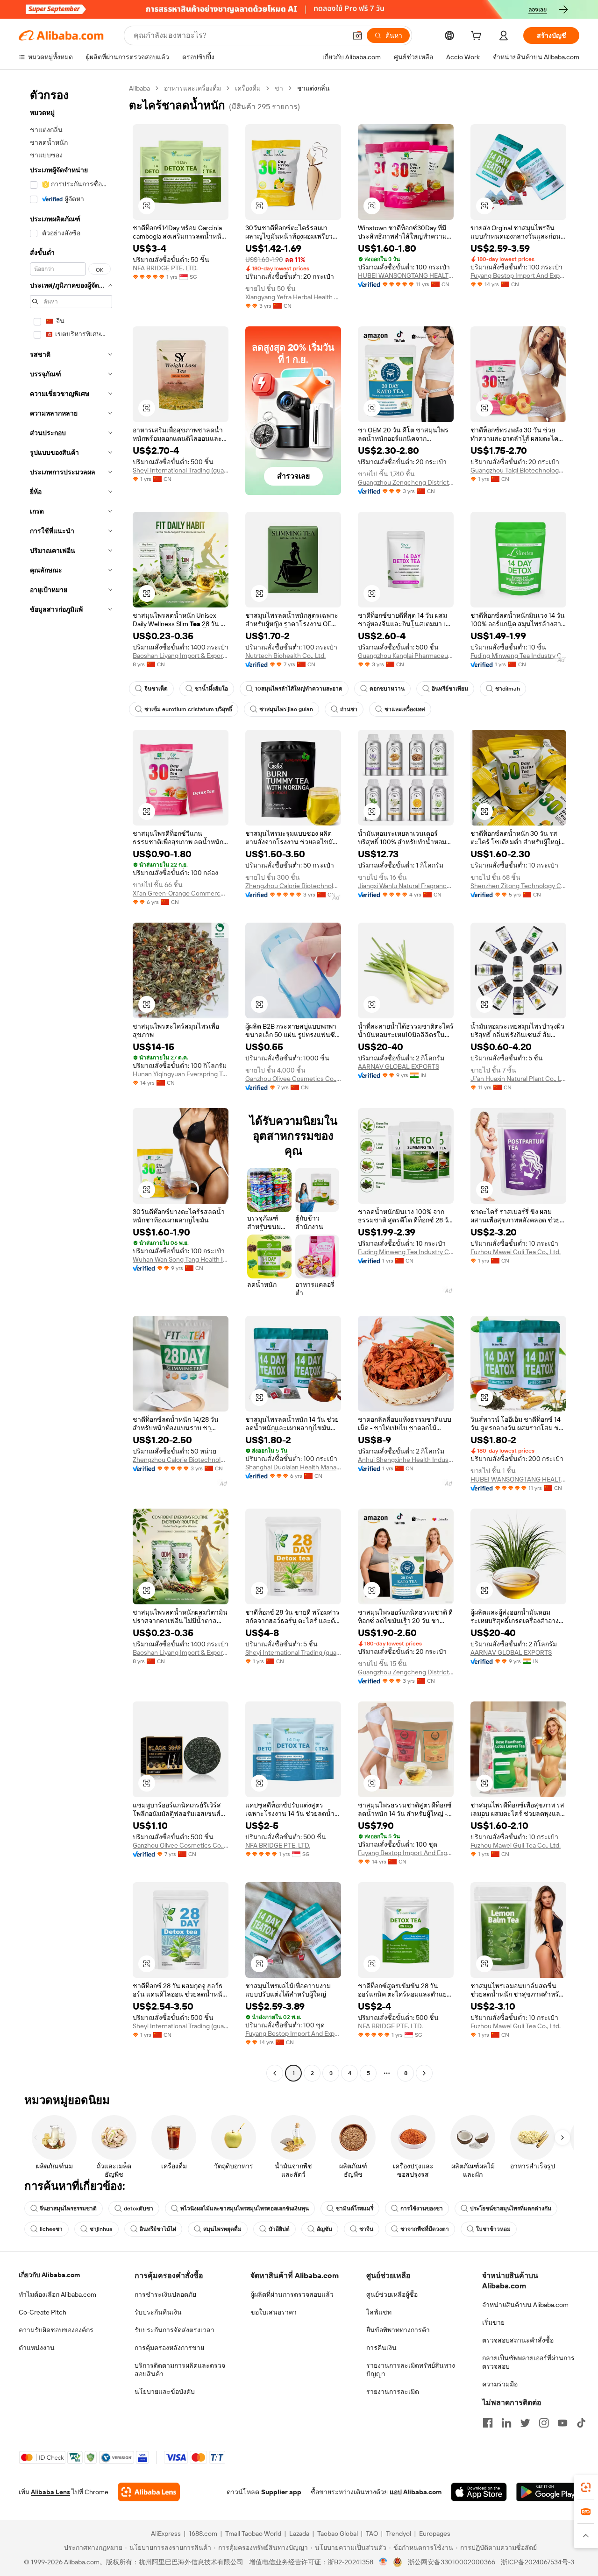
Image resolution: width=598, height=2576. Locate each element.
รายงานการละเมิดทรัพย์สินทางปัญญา (411, 2370)
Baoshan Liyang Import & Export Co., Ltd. (181, 656)
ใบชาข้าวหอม (493, 2229)
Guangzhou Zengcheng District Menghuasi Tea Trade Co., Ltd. (406, 482)
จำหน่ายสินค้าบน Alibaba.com (525, 2305)
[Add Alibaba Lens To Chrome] (149, 2492)
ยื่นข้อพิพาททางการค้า (398, 2330)
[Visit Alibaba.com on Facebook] (488, 2423)
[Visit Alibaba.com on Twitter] (525, 2423)
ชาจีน (366, 2229)
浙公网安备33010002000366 (452, 2562)
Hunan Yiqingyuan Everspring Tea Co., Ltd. (181, 1074)
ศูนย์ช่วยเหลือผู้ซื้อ (392, 2294)
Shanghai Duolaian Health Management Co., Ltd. (293, 1467)
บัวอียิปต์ (279, 2229)
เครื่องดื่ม (248, 88)
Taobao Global (338, 2534)
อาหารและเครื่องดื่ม (192, 88)
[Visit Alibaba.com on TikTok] (581, 2423)
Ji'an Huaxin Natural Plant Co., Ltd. (518, 1079)
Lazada (299, 2534)
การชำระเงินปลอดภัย (165, 2294)
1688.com (203, 2534)
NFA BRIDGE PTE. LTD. (165, 268)
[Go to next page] (424, 2073)
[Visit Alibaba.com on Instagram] (544, 2423)
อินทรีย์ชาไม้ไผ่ (158, 2229)
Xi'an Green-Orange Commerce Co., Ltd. (181, 893)
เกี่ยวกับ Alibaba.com (49, 2275)
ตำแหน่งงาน (37, 2348)
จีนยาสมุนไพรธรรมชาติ (68, 2209)
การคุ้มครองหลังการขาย (169, 2348)
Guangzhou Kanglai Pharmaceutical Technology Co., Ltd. (406, 656)
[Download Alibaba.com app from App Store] (479, 2492)
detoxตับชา (139, 2209)
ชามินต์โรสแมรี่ (355, 2209)
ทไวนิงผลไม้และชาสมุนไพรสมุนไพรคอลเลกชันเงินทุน (245, 2209)
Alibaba (139, 88)
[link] (586, 2487)
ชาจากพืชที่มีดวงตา (425, 2229)
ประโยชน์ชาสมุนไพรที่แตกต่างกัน (511, 2209)
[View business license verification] (383, 2562)
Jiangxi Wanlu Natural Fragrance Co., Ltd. (406, 886)
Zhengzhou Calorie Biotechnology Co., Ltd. (293, 886)
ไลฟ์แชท (379, 2312)
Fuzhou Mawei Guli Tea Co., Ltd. (516, 1252)
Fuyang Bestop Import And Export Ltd (518, 275)
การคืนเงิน (381, 2348)
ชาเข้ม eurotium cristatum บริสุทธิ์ (188, 709)
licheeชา (51, 2229)
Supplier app (281, 2492)
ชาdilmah (508, 689)
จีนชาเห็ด (156, 689)
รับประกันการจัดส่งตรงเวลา (174, 2330)
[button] (357, 35)
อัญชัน (324, 2229)
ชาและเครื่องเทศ (405, 709)
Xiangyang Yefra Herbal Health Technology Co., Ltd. (293, 297)
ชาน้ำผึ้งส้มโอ (211, 689)
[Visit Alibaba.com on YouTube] (562, 2423)
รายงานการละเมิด (393, 2392)
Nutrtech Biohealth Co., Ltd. (285, 656)
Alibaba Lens (50, 2492)
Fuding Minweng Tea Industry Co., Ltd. (518, 656)
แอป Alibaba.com (416, 2492)
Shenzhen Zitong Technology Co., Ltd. (518, 886)
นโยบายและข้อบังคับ (165, 2392)
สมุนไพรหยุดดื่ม (222, 2229)
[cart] (478, 37)
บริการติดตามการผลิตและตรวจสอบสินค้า (180, 2370)
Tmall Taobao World (253, 2534)
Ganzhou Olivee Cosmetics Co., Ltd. (293, 1079)
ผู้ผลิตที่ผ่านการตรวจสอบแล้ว (292, 2294)
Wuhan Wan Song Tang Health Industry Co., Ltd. (181, 1259)
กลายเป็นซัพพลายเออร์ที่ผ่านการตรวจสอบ (528, 2362)
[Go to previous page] (275, 2073)
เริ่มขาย (493, 2322)
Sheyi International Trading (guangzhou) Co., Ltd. (181, 470)
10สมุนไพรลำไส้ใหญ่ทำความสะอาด (299, 689)
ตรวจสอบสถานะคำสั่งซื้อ (518, 2340)
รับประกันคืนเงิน (158, 2312)
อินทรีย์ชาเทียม (450, 689)
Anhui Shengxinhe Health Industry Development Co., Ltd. (406, 1460)
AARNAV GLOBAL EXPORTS (399, 1066)
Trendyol (399, 2534)
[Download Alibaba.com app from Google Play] (548, 2492)
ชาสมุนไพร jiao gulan (286, 709)
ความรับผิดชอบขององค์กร (56, 2330)
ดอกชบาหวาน (387, 689)
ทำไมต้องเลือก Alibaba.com (57, 2294)
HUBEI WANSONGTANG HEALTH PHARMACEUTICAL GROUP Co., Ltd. (406, 275)
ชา (279, 88)
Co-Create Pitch (43, 2312)
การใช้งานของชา (422, 2209)
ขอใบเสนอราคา (274, 2312)
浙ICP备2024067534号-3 (537, 2562)
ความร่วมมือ (500, 2384)
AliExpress (166, 2534)
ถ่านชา (349, 709)
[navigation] (71, 1082)
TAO (372, 2534)
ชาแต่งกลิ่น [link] (313, 88)
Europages (435, 2534)
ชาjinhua (101, 2229)
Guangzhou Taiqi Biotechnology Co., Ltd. (518, 470)
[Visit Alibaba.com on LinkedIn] (506, 2423)
